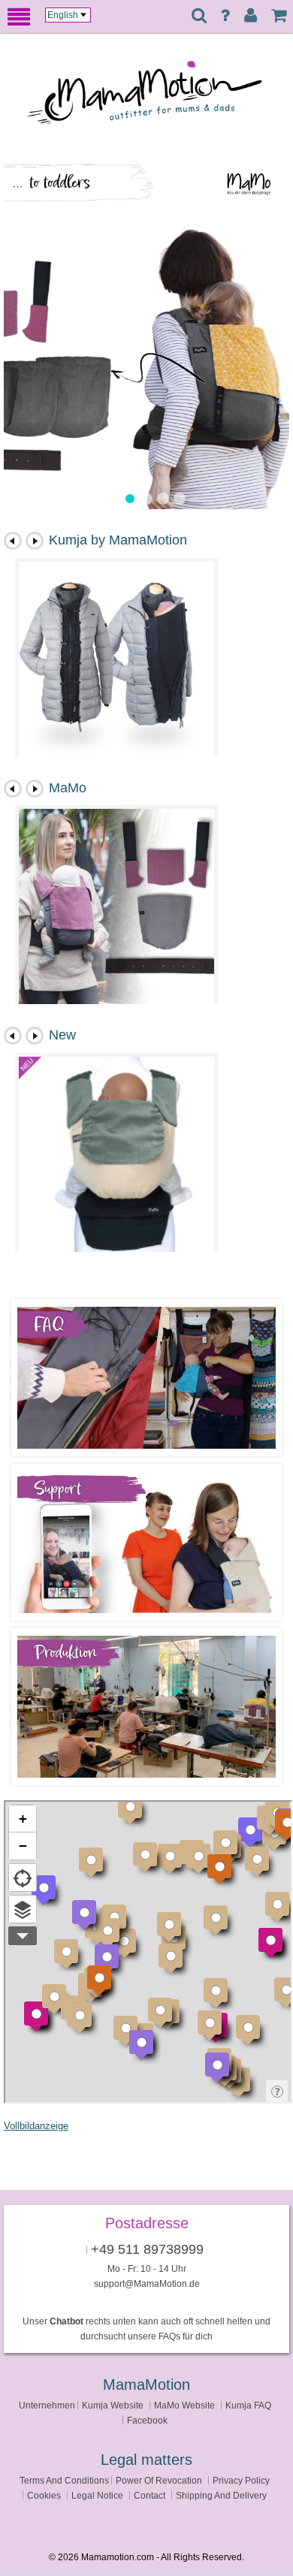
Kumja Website (113, 2405)
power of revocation (159, 2480)
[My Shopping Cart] (279, 16)
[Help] (225, 16)
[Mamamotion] (158, 98)
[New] (116, 1154)
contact (150, 2495)
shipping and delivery (221, 2495)
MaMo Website (184, 2405)
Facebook (147, 2420)
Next (35, 541)
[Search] (199, 17)
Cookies (44, 2495)
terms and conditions (64, 2480)
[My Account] (251, 16)
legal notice (97, 2495)
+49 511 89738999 (147, 2249)
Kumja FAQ (248, 2405)
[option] (146, 330)
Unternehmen (47, 2405)
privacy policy (241, 2480)
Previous (13, 541)
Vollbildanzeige (36, 2126)
